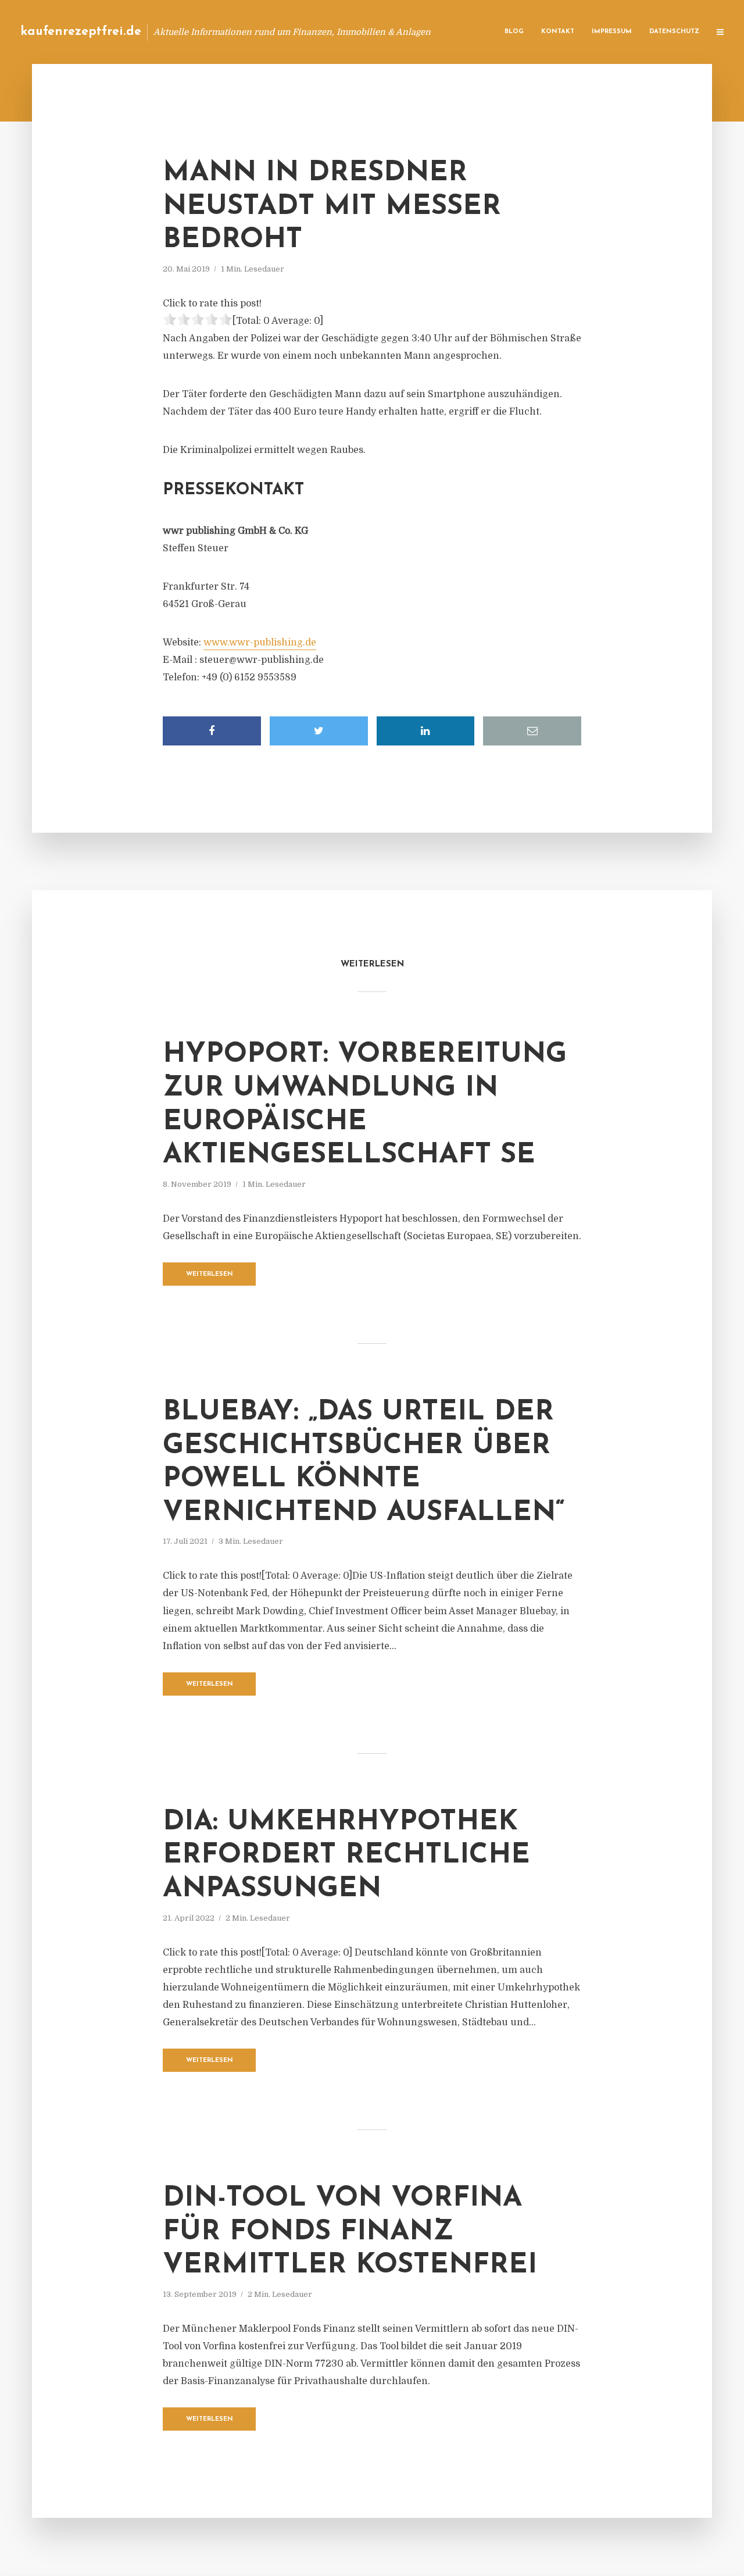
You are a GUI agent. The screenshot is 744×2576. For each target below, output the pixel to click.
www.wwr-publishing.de (260, 643)
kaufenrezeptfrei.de (81, 32)
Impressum (612, 32)
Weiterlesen (210, 1274)
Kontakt (558, 32)
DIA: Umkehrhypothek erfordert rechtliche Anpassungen (346, 1856)
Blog (514, 32)
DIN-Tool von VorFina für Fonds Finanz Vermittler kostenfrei (350, 2232)
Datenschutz (674, 32)
